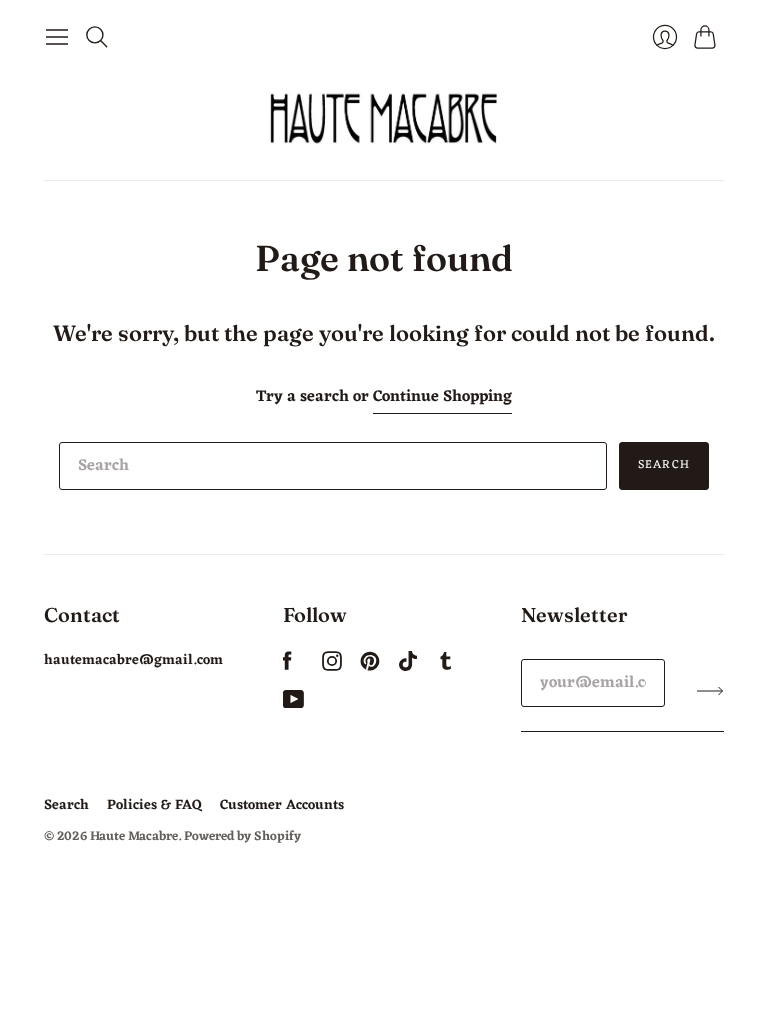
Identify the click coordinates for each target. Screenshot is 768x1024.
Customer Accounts (282, 805)
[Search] (97, 37)
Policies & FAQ (154, 805)
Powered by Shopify (242, 836)
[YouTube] (293, 705)
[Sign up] (710, 691)
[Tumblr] (446, 667)
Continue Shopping (442, 397)
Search (664, 465)
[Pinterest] (370, 667)
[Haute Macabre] (384, 118)
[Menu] (57, 37)
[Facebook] (287, 667)
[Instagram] (332, 667)
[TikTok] (408, 667)
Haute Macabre (134, 836)
